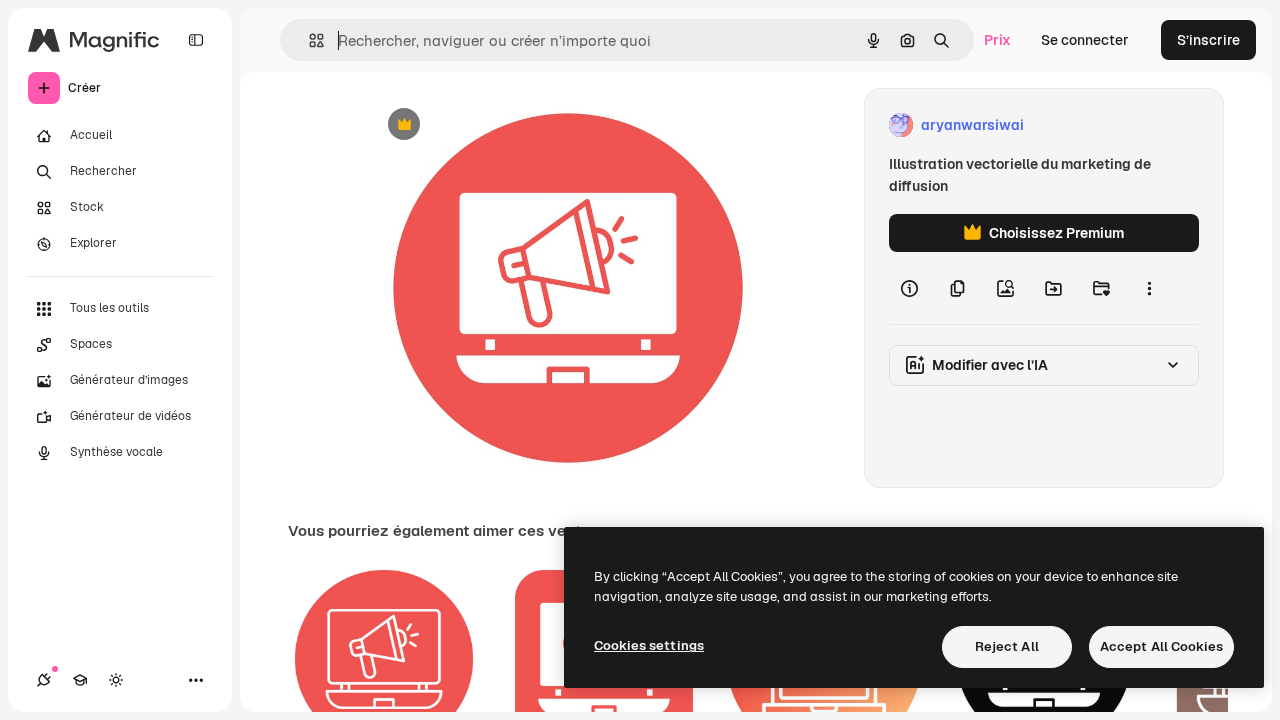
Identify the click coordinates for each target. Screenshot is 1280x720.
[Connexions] (44, 680)
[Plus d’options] (1149, 288)
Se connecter (1085, 40)
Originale (500, 125)
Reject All (1007, 646)
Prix (997, 40)
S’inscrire (1208, 40)
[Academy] (80, 680)
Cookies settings (649, 645)
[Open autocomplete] (308, 40)
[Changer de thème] (116, 680)
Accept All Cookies (1161, 646)
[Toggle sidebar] (196, 40)
